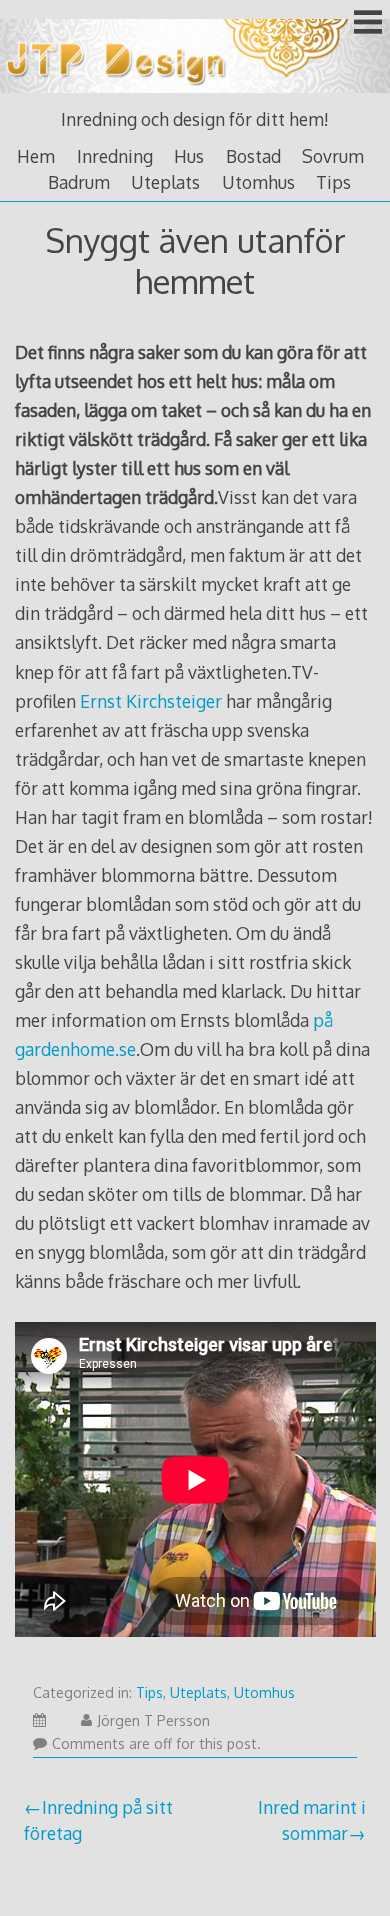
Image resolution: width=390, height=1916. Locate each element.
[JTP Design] (195, 94)
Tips (333, 182)
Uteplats (165, 182)
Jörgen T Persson (153, 1720)
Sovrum (333, 156)
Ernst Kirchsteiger (151, 701)
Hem (36, 156)
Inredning (115, 156)
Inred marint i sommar (312, 1820)
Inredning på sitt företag (99, 1820)
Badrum (79, 182)
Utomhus (258, 182)
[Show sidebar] (368, 24)
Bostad (253, 156)
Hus (189, 156)
